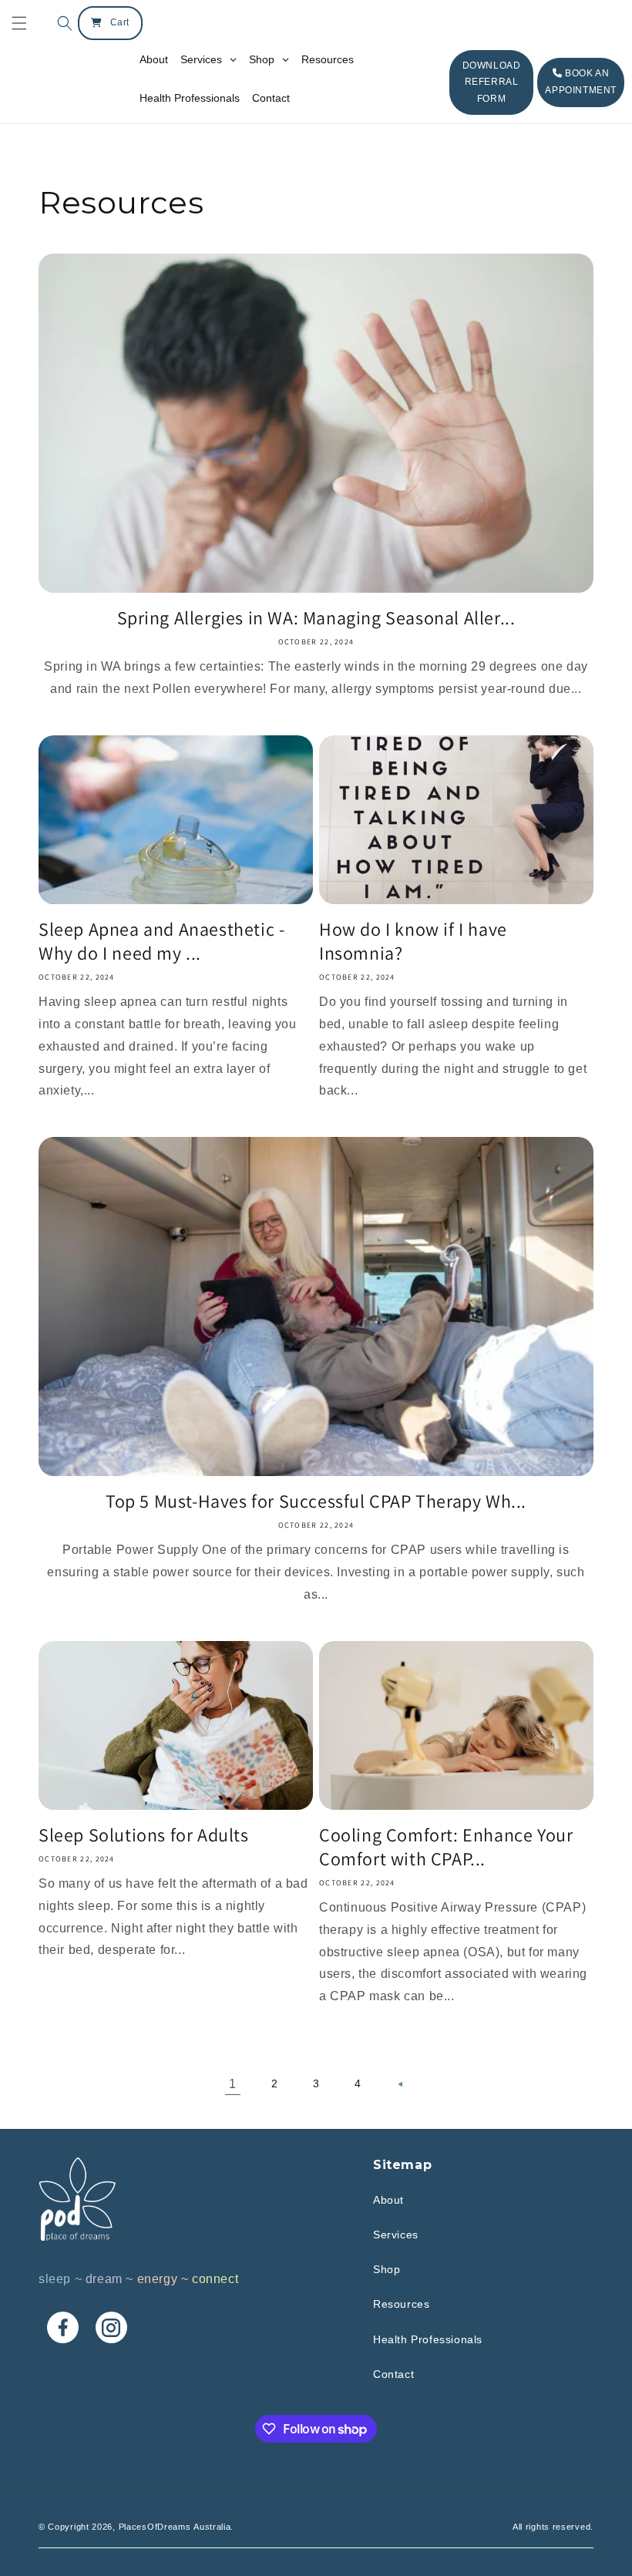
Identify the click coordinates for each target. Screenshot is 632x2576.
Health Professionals (428, 2339)
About (388, 2200)
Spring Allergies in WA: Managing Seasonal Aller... (316, 618)
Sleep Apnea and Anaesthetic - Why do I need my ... (161, 941)
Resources (401, 2304)
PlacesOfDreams (155, 2527)
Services (396, 2235)
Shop (387, 2269)
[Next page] (399, 2084)
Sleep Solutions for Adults (144, 1835)
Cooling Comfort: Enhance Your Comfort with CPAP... (446, 1847)
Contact (393, 2374)
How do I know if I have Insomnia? (413, 941)
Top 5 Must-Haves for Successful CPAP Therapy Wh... (316, 1501)
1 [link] (233, 2084)
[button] (61, 23)
